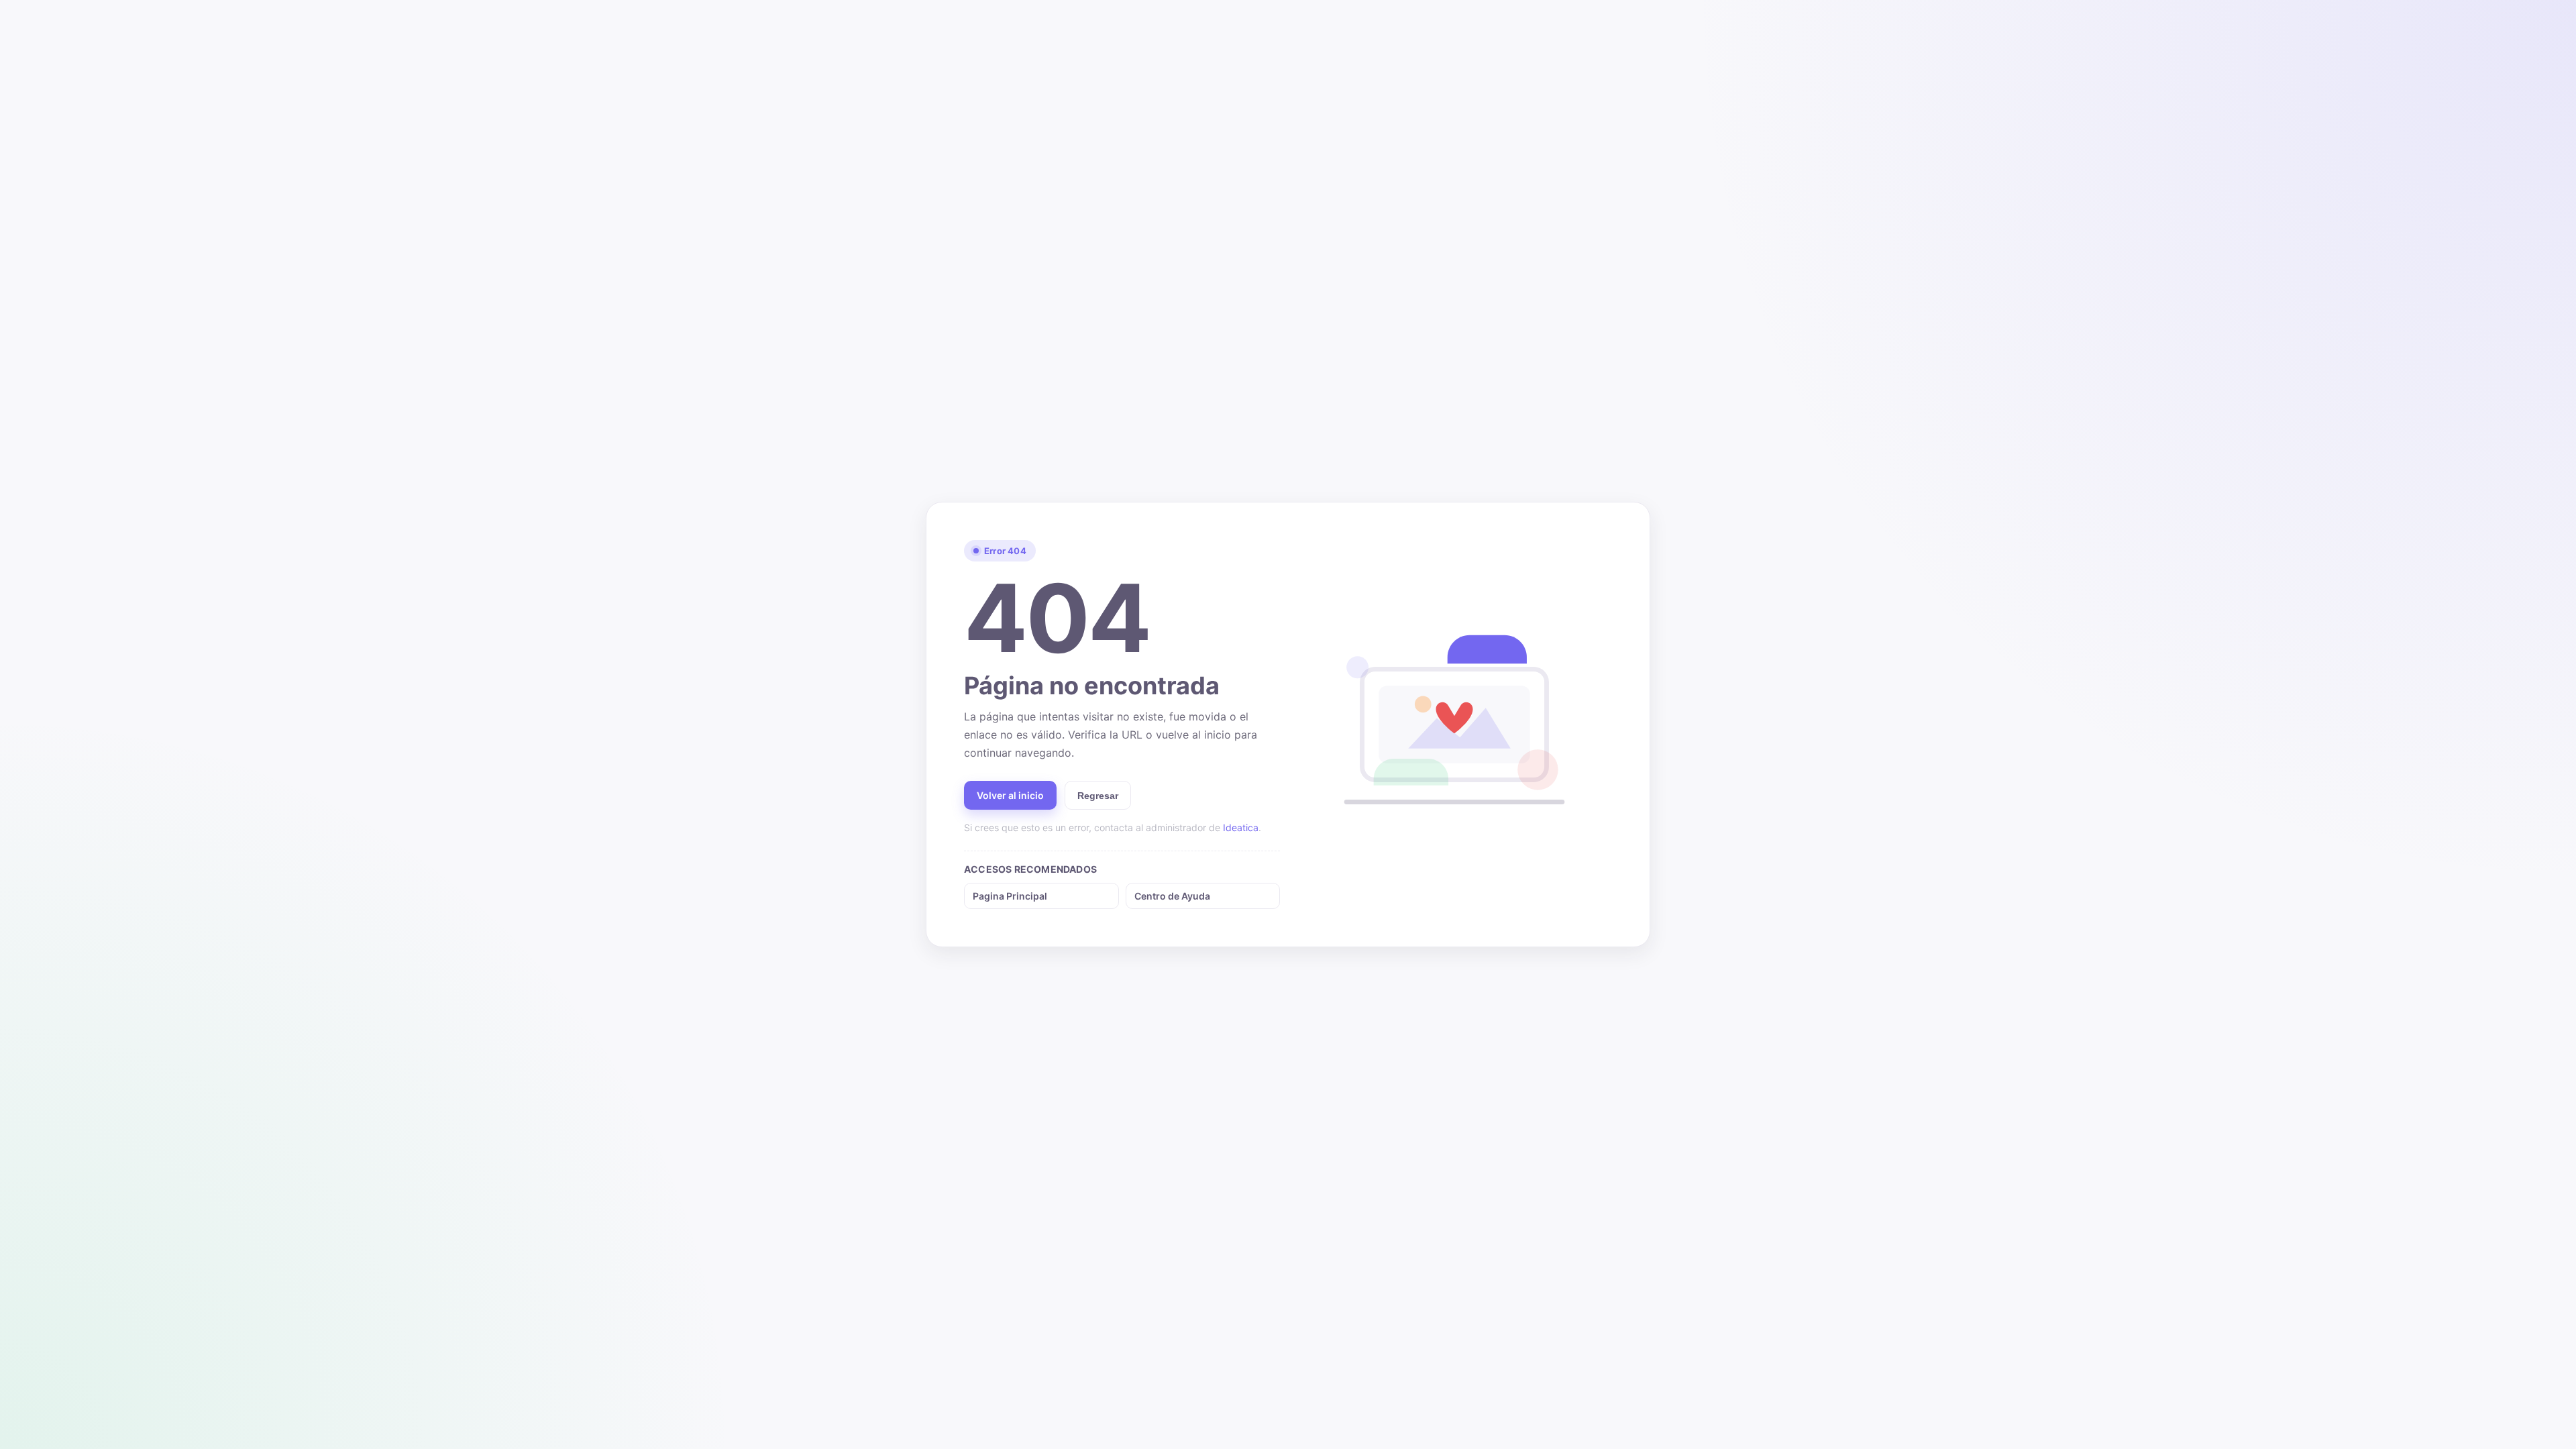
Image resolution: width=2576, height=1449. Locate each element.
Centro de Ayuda (1172, 896)
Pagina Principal (1010, 896)
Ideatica (1241, 827)
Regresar (1098, 796)
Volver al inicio (1010, 795)
